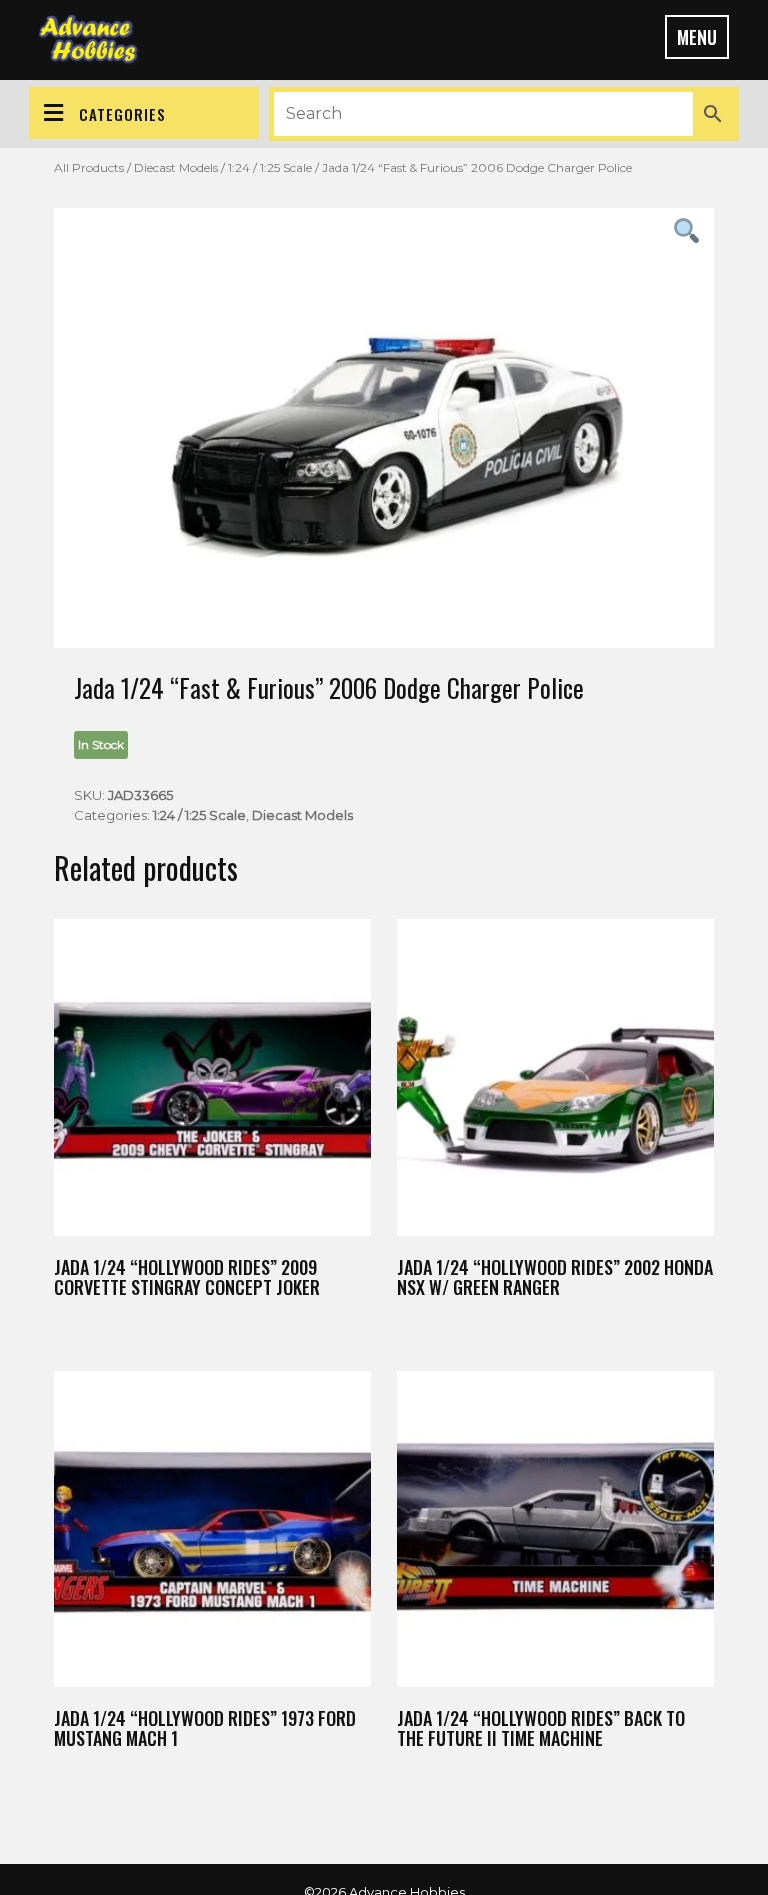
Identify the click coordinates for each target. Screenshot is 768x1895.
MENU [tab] (697, 37)
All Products (89, 167)
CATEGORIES (122, 114)
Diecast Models (176, 167)
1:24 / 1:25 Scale (270, 167)
